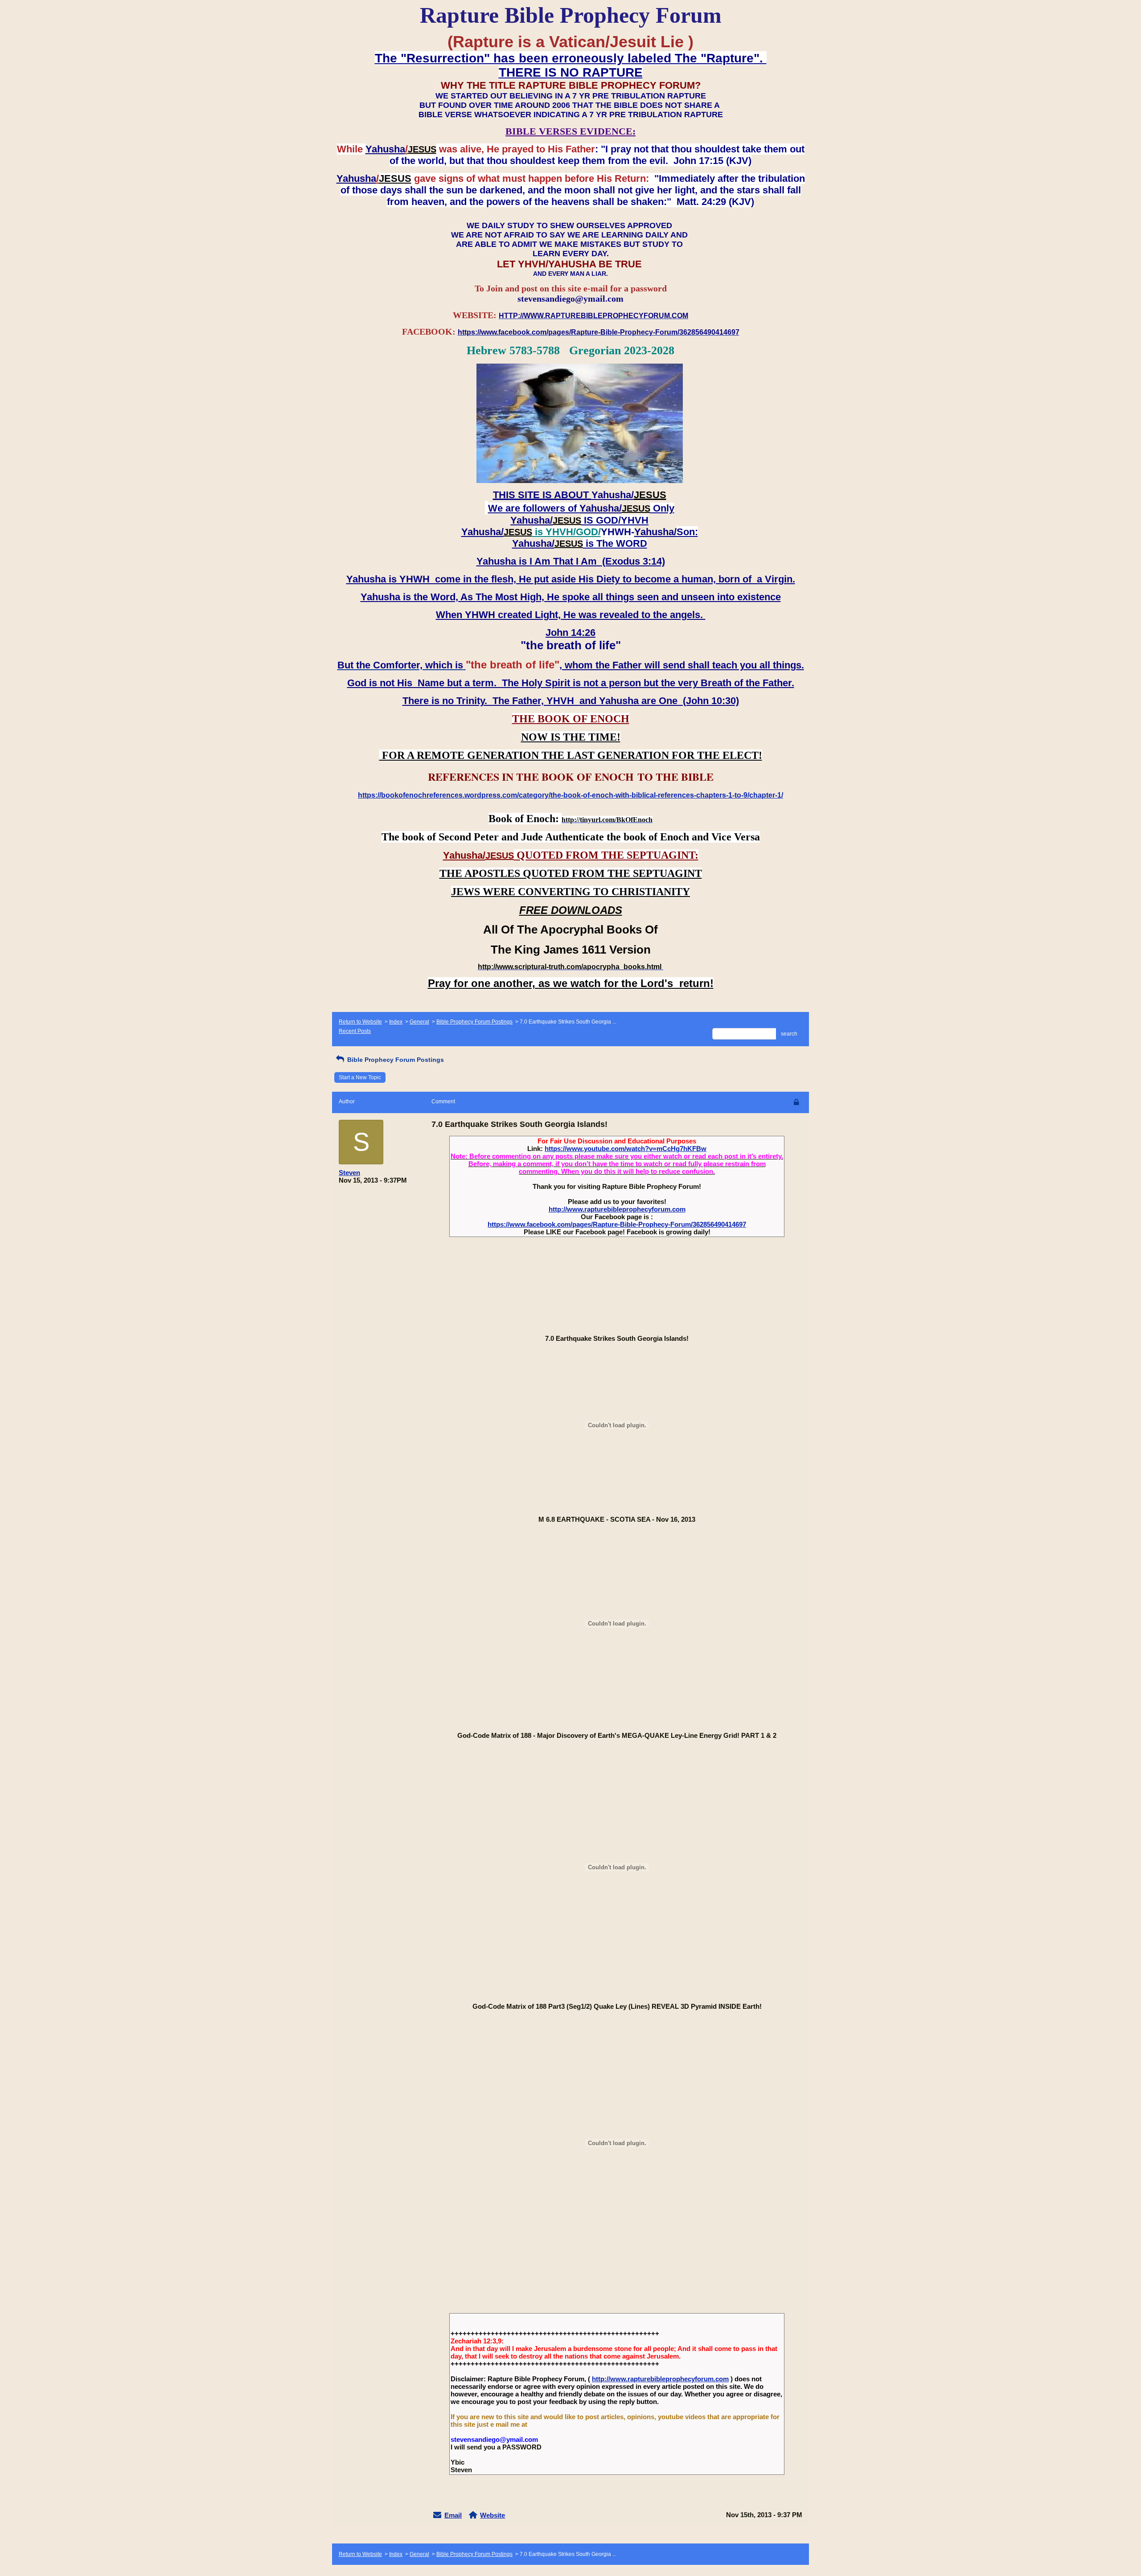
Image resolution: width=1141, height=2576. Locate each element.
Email (453, 2515)
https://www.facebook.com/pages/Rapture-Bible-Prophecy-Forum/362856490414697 (617, 1224)
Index (396, 1022)
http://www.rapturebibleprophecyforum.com (617, 1209)
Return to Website (360, 1022)
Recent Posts (355, 1031)
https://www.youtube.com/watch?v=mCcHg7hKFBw (626, 1149)
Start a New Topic (360, 1077)
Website (493, 2515)
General (419, 1022)
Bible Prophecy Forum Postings (474, 1022)
